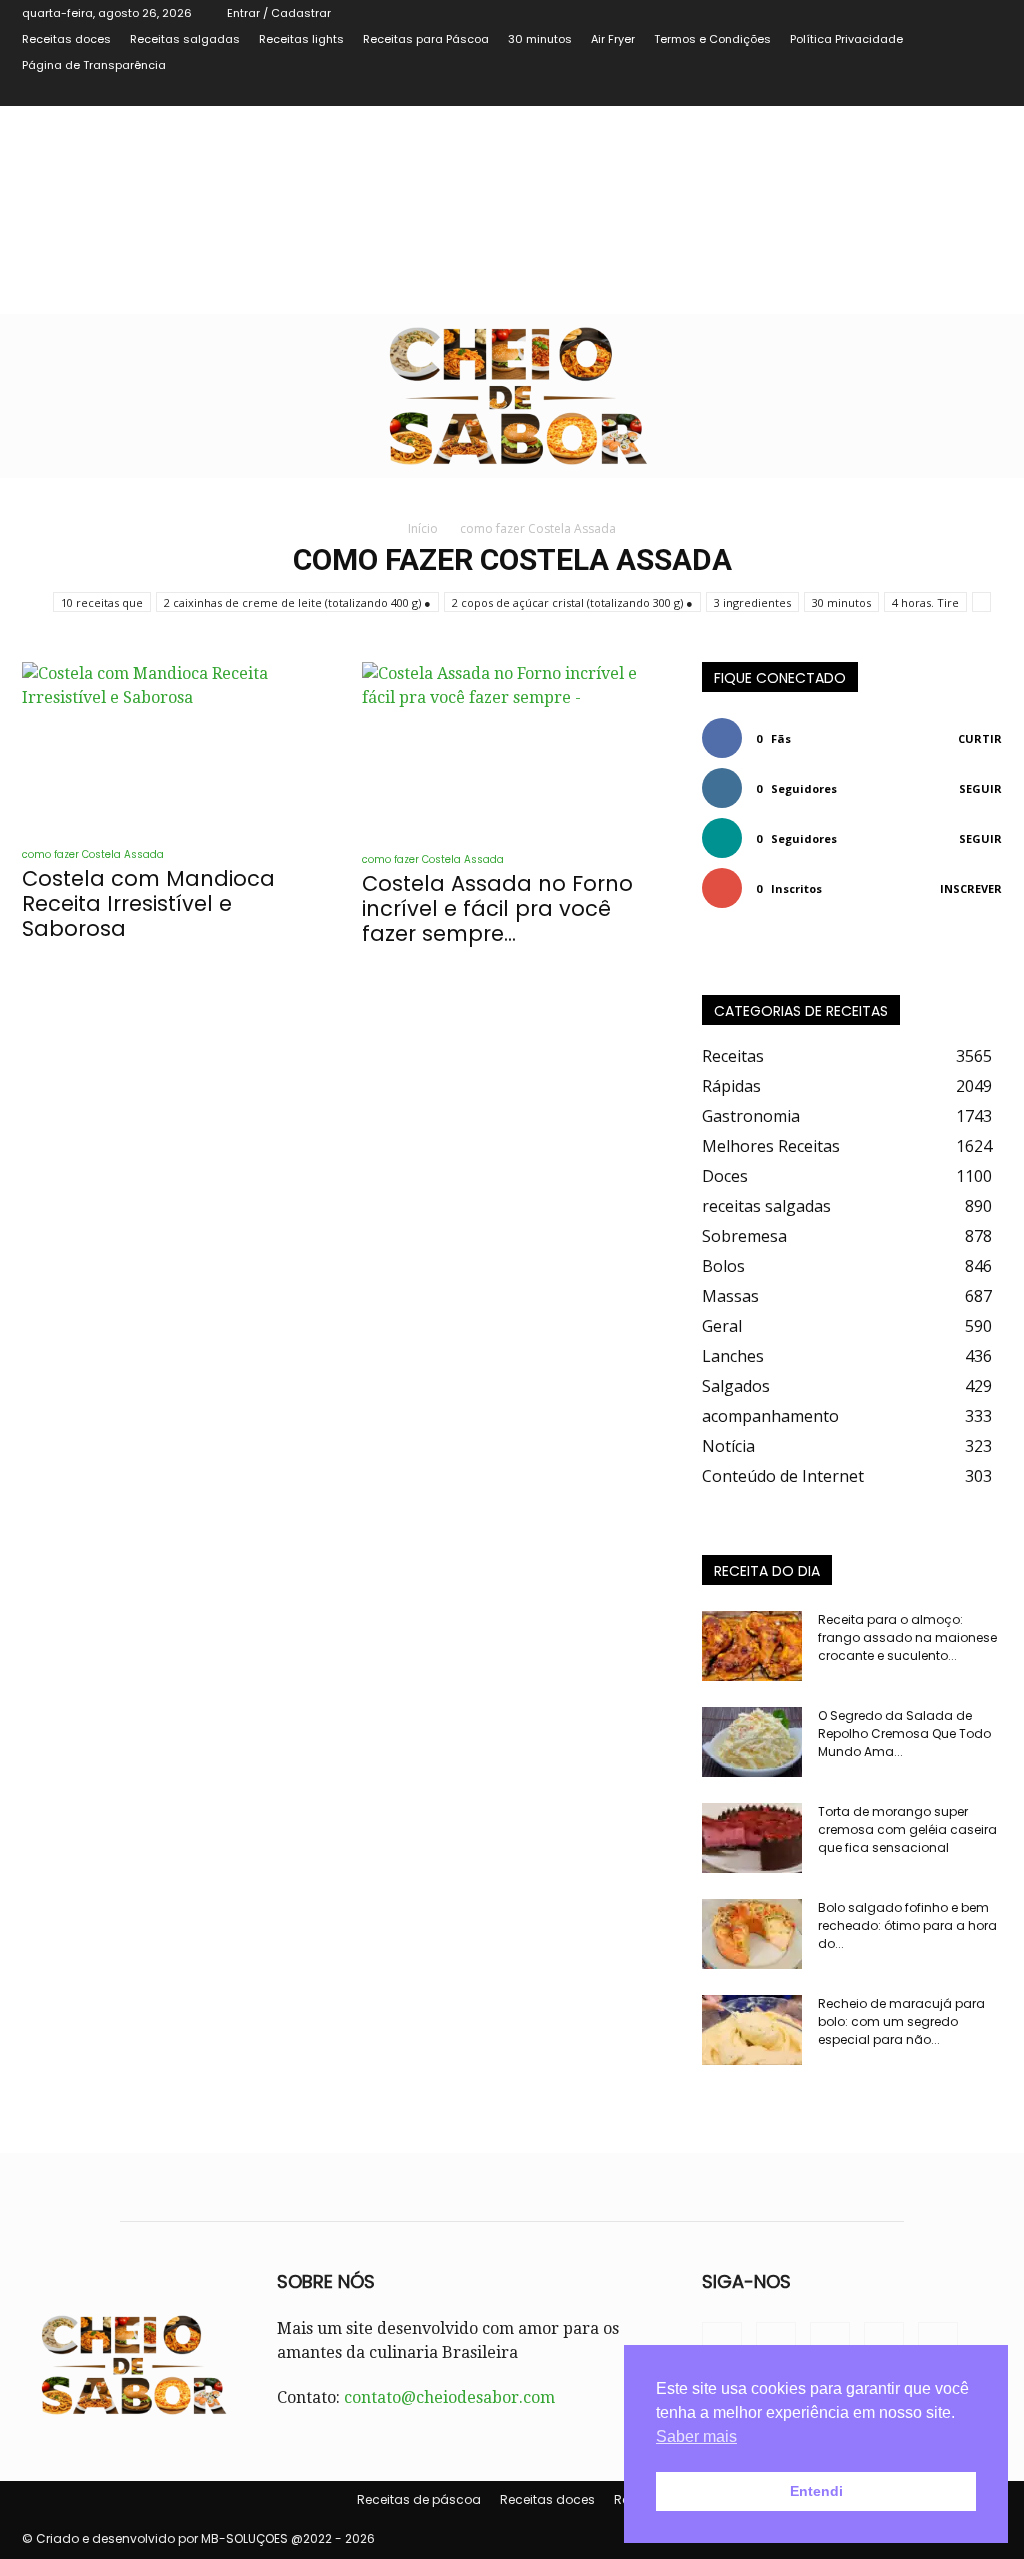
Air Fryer (613, 39)
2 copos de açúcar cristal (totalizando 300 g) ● (572, 602)
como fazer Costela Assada (93, 854)
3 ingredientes (752, 602)
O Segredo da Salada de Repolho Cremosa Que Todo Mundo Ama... (904, 1733)
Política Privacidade (846, 39)
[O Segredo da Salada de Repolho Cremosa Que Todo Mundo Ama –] (752, 1742)
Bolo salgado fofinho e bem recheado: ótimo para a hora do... (907, 1925)
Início (423, 528)
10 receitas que (102, 602)
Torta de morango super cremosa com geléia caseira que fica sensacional (907, 1829)
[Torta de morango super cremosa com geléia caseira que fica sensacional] (752, 1838)
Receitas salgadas (185, 39)
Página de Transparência (94, 65)
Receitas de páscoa (419, 2499)
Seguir (980, 788)
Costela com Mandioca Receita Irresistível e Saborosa (148, 903)
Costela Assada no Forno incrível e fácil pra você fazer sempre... (497, 908)
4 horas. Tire (925, 602)
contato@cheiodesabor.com (449, 2397)
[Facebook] (888, 92)
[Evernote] (855, 92)
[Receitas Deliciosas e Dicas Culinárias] (512, 396)
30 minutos (540, 39)
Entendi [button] (816, 2491)
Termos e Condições (712, 39)
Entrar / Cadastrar (279, 13)
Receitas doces (66, 39)
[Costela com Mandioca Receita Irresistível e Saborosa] (172, 746)
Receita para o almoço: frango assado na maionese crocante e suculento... (907, 1637)
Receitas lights (301, 39)
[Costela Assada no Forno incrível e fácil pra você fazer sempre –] (512, 749)
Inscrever (971, 888)
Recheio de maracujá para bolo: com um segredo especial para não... (901, 2021)
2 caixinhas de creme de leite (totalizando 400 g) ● (297, 602)
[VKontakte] (954, 92)
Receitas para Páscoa (426, 39)
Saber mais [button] (696, 2436)
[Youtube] (987, 92)
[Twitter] (921, 92)
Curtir (980, 738)
